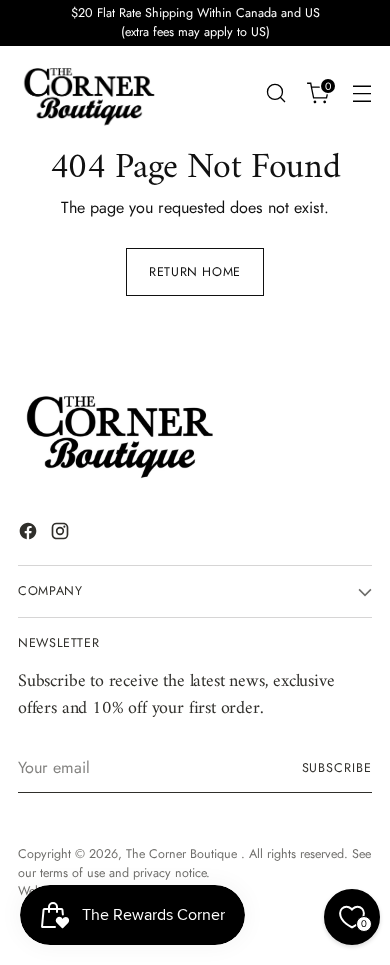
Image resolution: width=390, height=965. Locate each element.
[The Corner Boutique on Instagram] (62, 534)
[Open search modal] (275, 93)
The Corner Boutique (183, 854)
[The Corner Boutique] (88, 93)
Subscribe (337, 768)
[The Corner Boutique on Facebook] (30, 534)
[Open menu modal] (361, 93)
